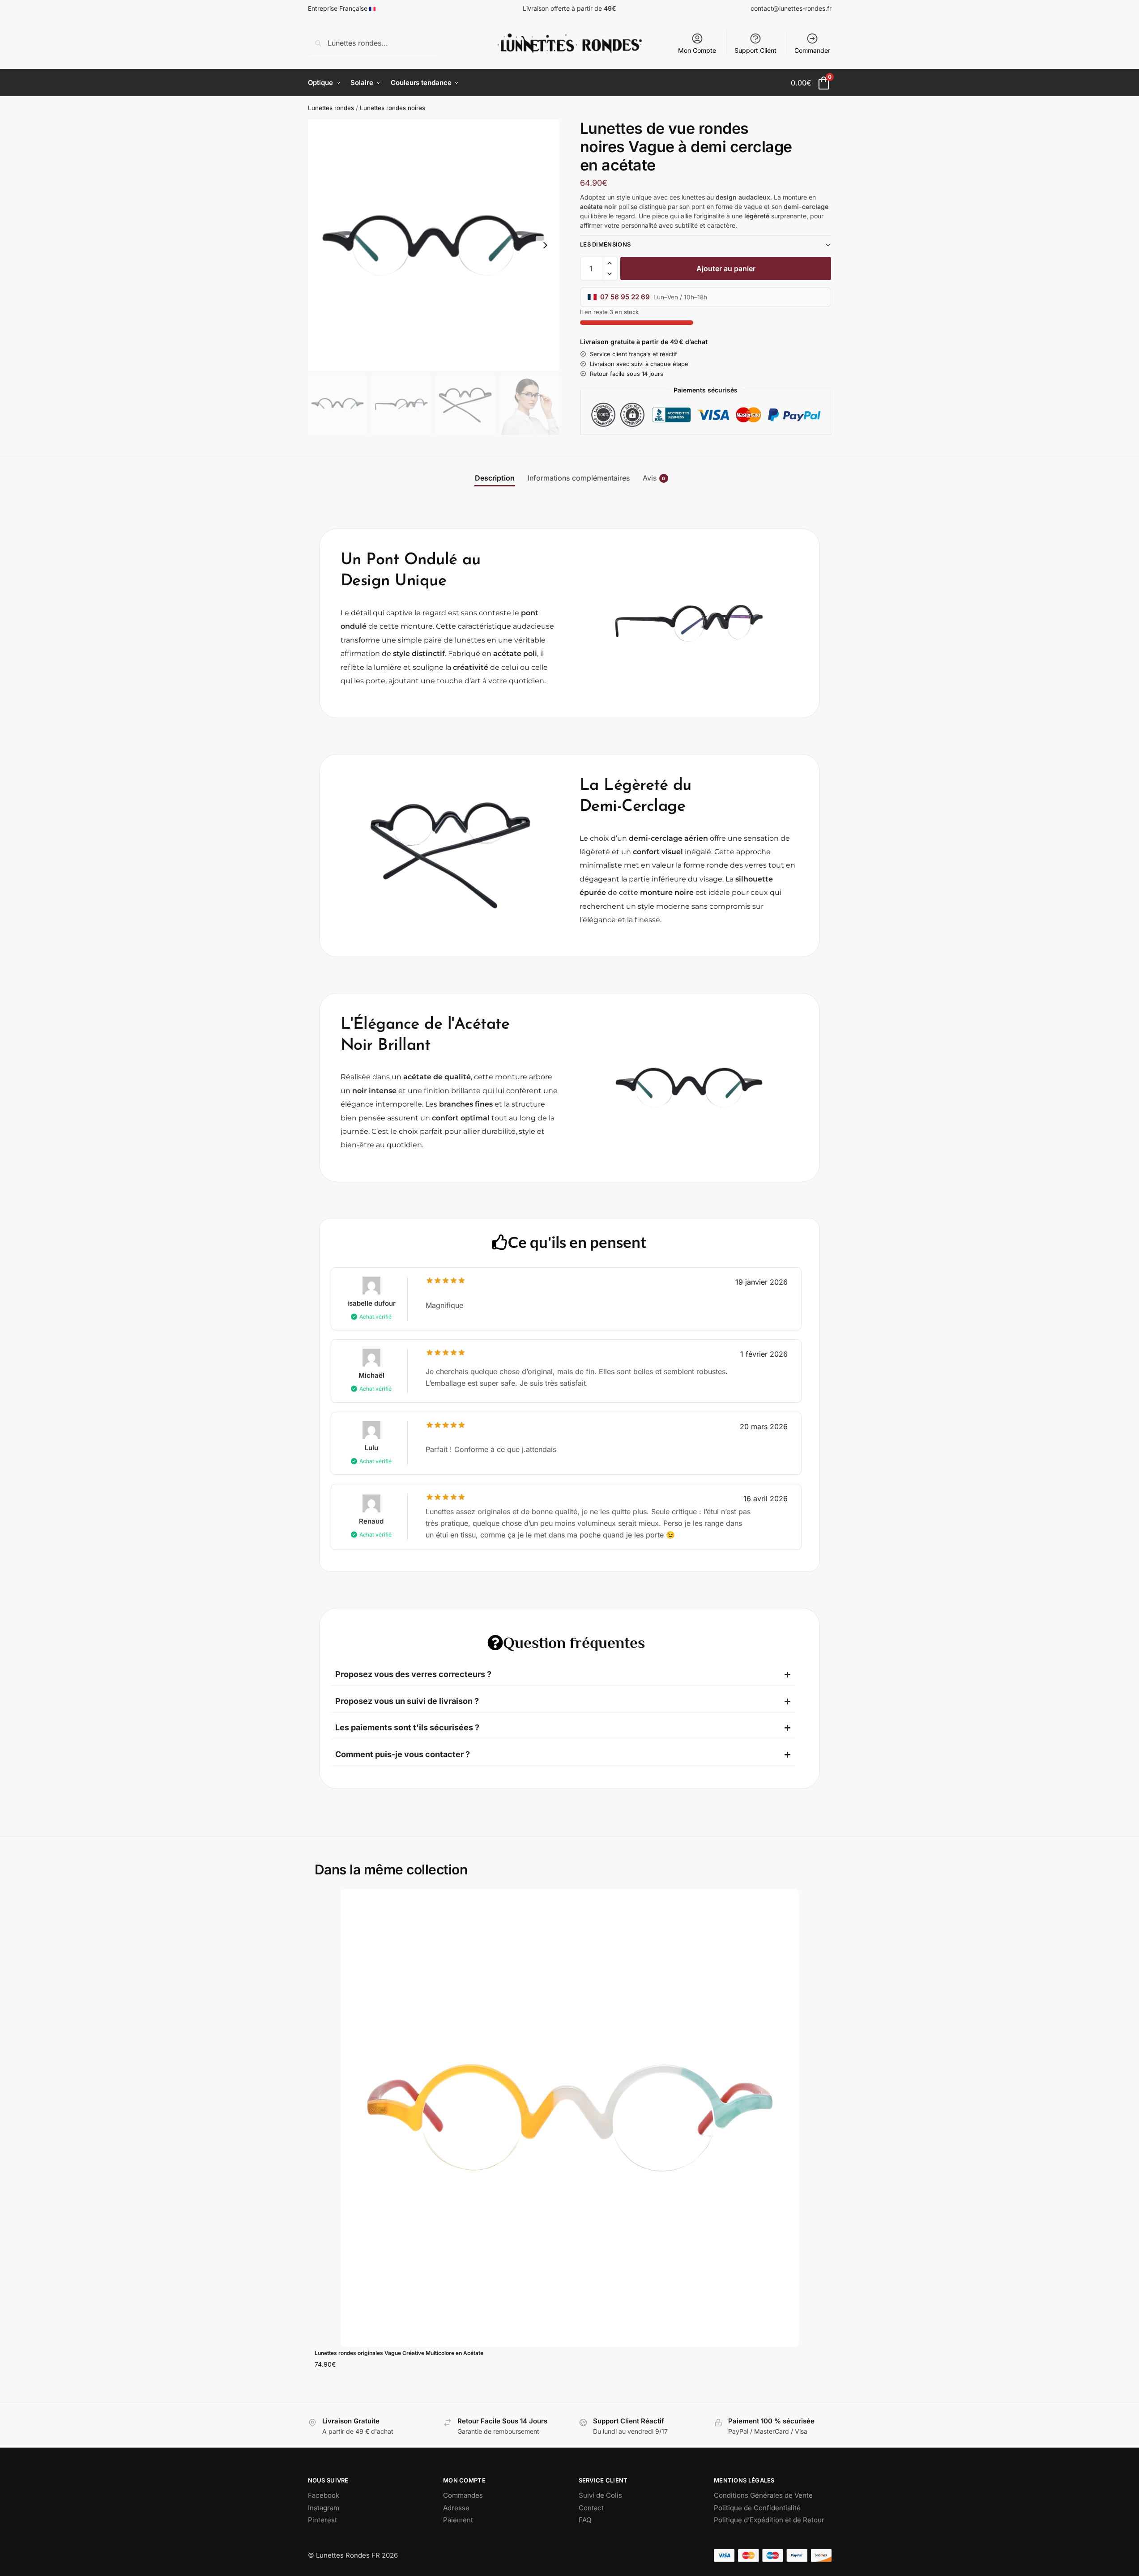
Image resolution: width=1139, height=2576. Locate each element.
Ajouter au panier (726, 268)
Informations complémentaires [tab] (579, 478)
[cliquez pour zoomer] (434, 245)
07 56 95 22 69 (625, 297)
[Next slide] (545, 245)
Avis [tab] (654, 478)
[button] (610, 263)
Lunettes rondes (331, 108)
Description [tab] (495, 478)
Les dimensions (605, 244)
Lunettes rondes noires (392, 108)
